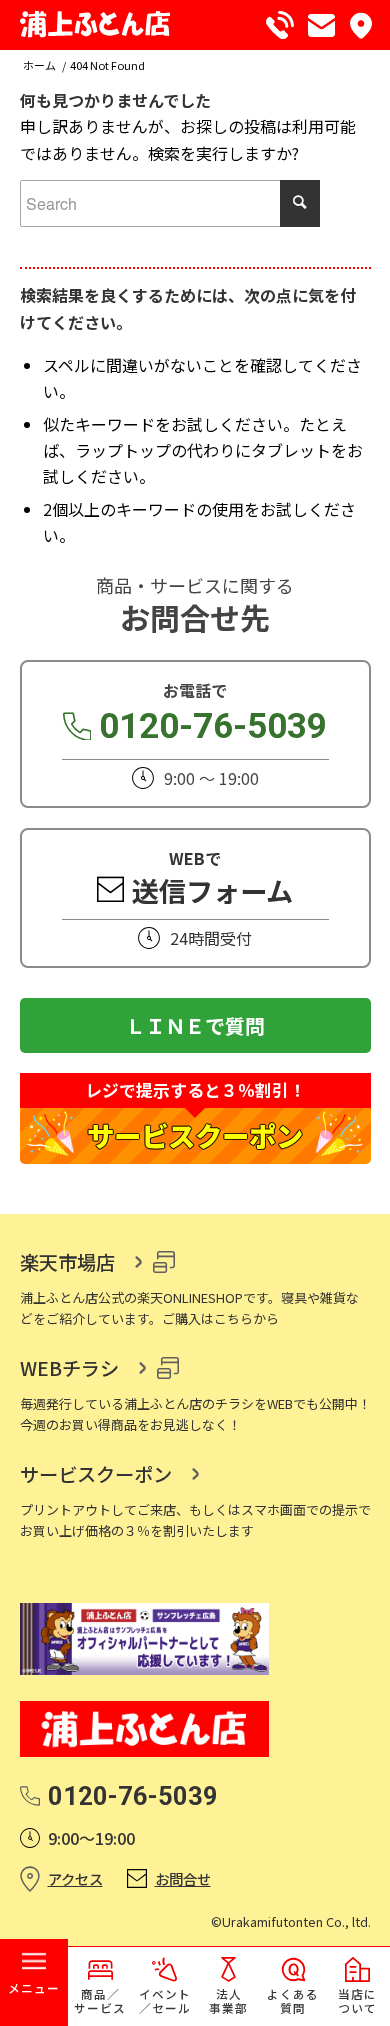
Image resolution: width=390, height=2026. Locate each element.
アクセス (75, 1878)
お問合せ (183, 1878)
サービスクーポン (96, 1474)
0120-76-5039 (212, 726)
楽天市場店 (67, 1262)
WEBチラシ (69, 1368)
